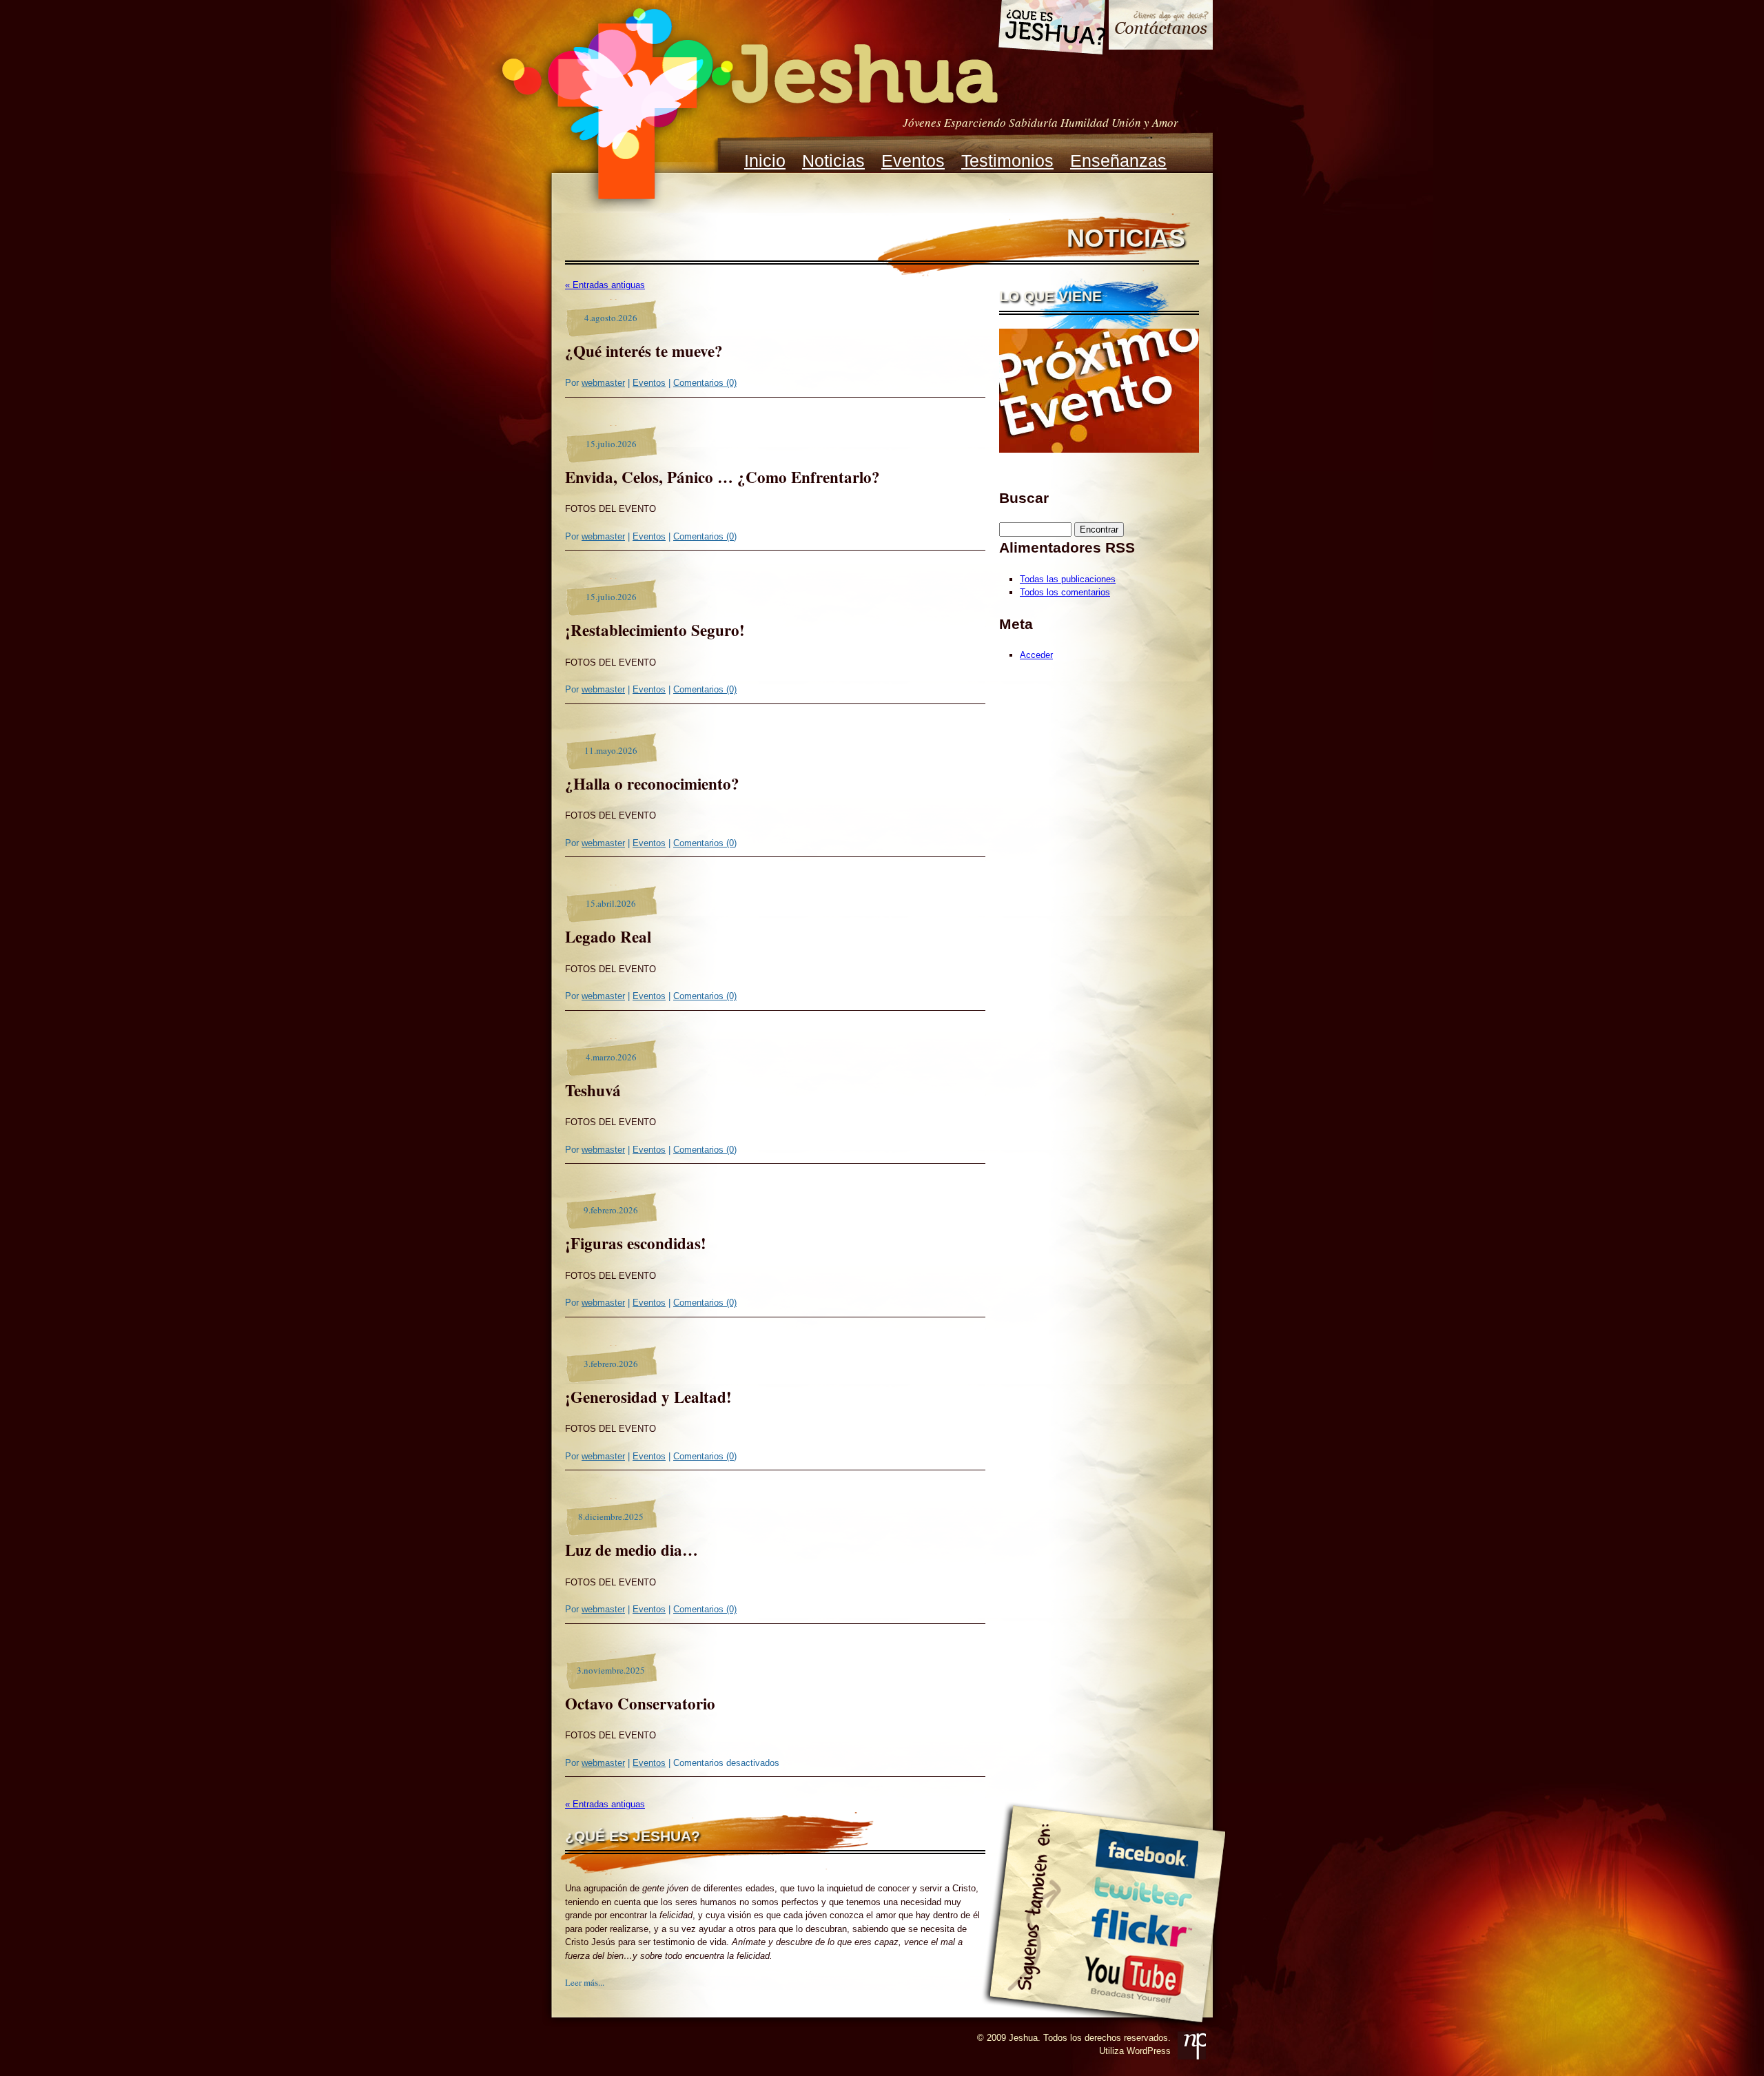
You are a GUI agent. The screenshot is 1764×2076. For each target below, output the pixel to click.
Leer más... (585, 1982)
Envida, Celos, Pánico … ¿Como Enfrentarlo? (722, 477)
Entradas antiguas (605, 285)
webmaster (603, 383)
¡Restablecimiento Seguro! (655, 630)
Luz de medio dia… (632, 1550)
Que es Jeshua (1051, 30)
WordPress (1149, 2051)
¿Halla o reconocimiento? (652, 783)
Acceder (1036, 655)
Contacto (1161, 27)
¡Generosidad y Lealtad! (648, 1397)
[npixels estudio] (1192, 2045)
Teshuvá (593, 1090)
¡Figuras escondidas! (636, 1243)
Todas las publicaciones (1068, 579)
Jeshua (748, 106)
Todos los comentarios (1065, 592)
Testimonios (1007, 161)
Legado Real (608, 936)
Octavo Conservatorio (640, 1703)
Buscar (1024, 498)
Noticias (833, 161)
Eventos (913, 161)
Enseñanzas (1118, 161)
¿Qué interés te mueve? (644, 351)
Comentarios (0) (705, 383)
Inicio (765, 161)
